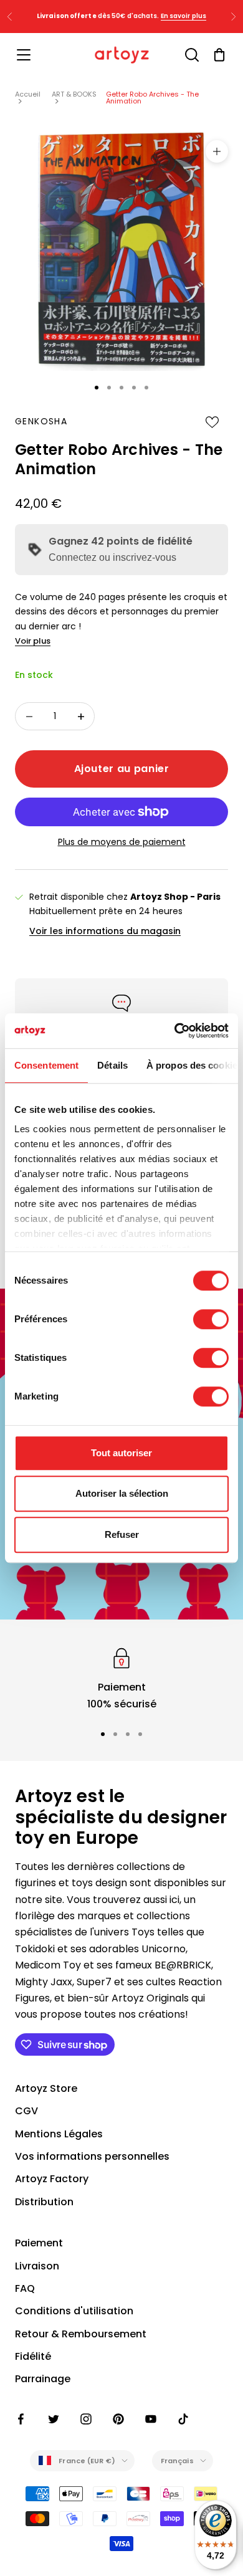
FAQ (25, 2288)
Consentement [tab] (46, 1065)
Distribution (44, 2202)
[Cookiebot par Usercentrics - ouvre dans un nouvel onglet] (175, 1031)
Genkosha (41, 421)
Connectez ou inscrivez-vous (112, 557)
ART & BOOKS (74, 94)
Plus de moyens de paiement (122, 842)
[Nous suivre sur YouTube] (151, 2419)
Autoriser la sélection (122, 1493)
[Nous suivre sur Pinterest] (118, 2419)
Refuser (122, 1534)
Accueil (28, 94)
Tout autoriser (121, 1453)
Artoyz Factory (52, 2179)
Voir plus (33, 641)
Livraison (37, 2266)
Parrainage (43, 2379)
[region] (121, 1678)
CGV (26, 2111)
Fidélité (33, 2356)
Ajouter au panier (122, 769)
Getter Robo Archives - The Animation (152, 98)
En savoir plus (183, 16)
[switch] (211, 1319)
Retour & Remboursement (81, 2334)
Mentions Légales (59, 2134)
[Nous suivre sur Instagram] (86, 2419)
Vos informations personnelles (92, 2156)
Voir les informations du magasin (105, 931)
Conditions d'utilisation (74, 2311)
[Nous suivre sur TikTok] (183, 2419)
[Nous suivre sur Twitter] (54, 2419)
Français (177, 2461)
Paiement (39, 2243)
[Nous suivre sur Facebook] (21, 2419)
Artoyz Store (46, 2088)
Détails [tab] (112, 1065)
